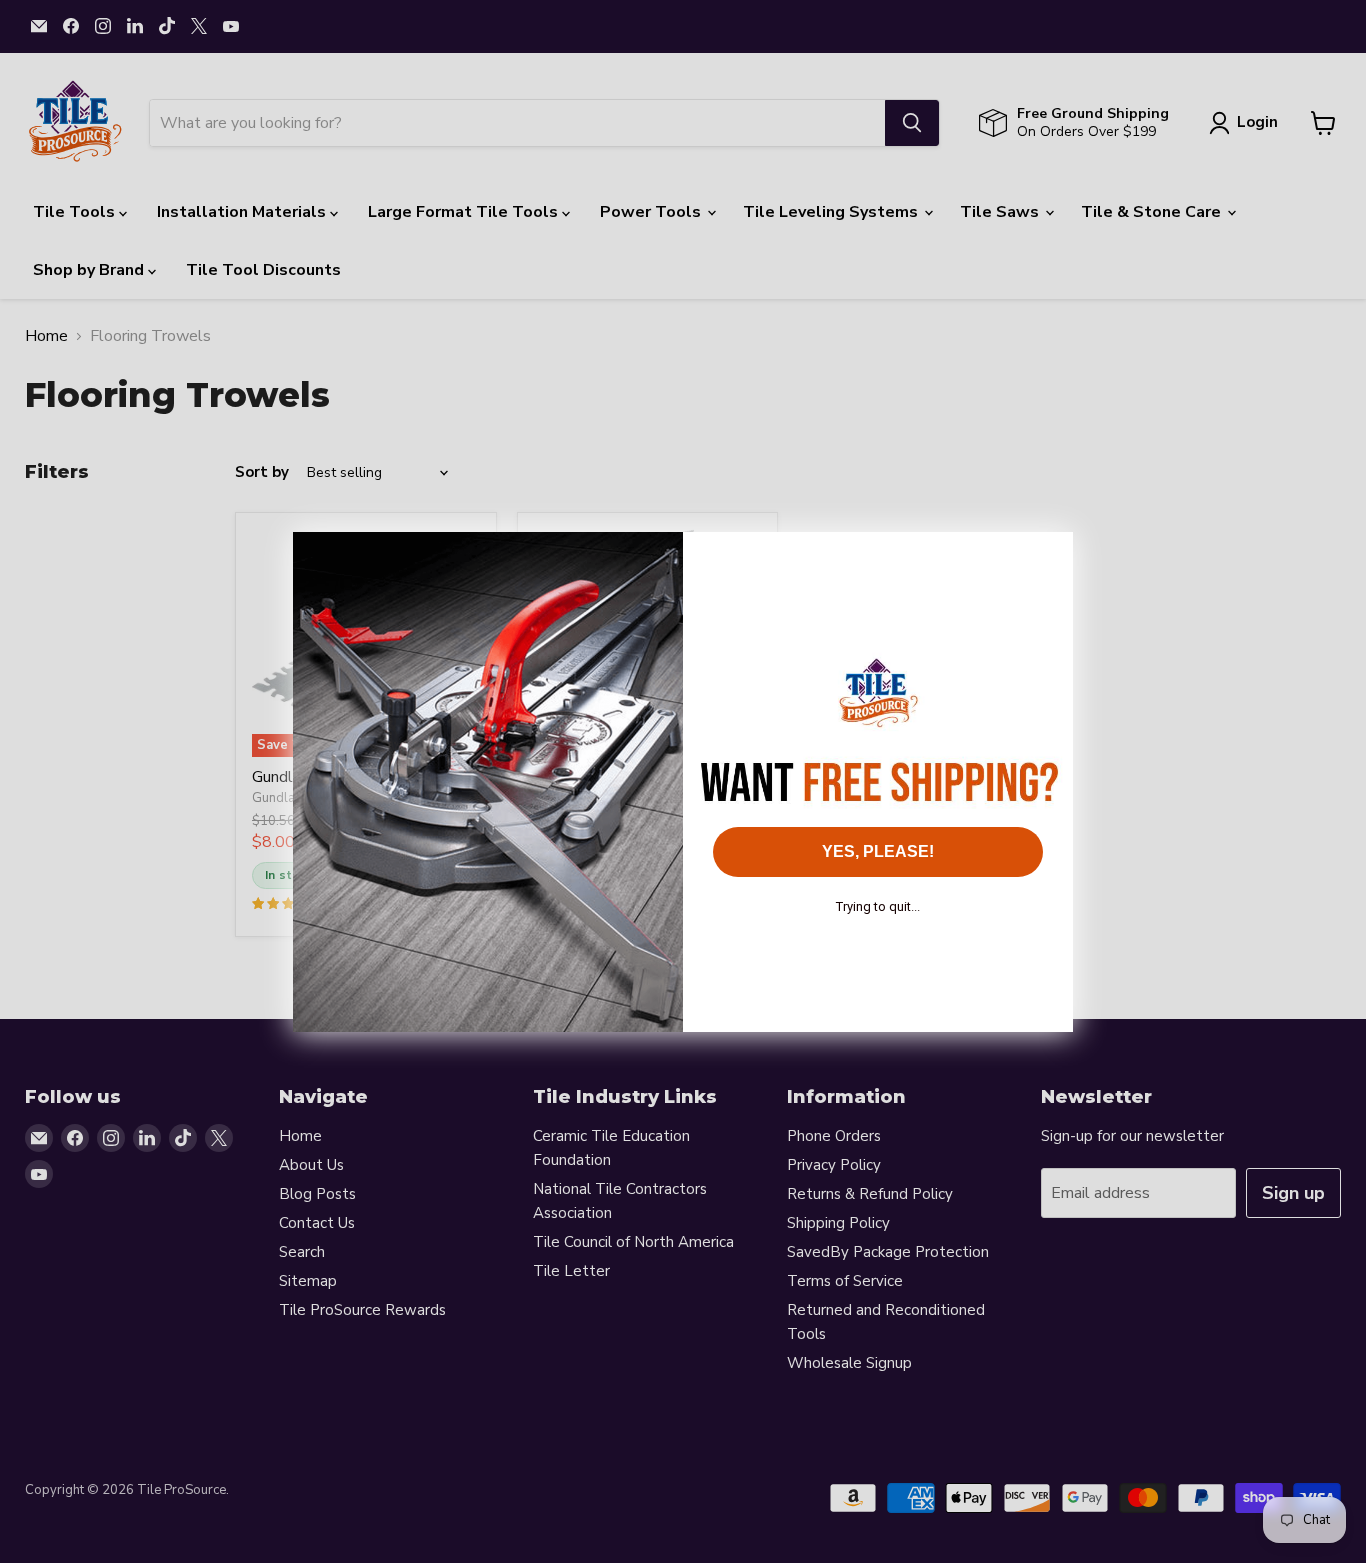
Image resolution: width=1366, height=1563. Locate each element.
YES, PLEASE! (878, 851)
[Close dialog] (1047, 557)
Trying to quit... (878, 906)
